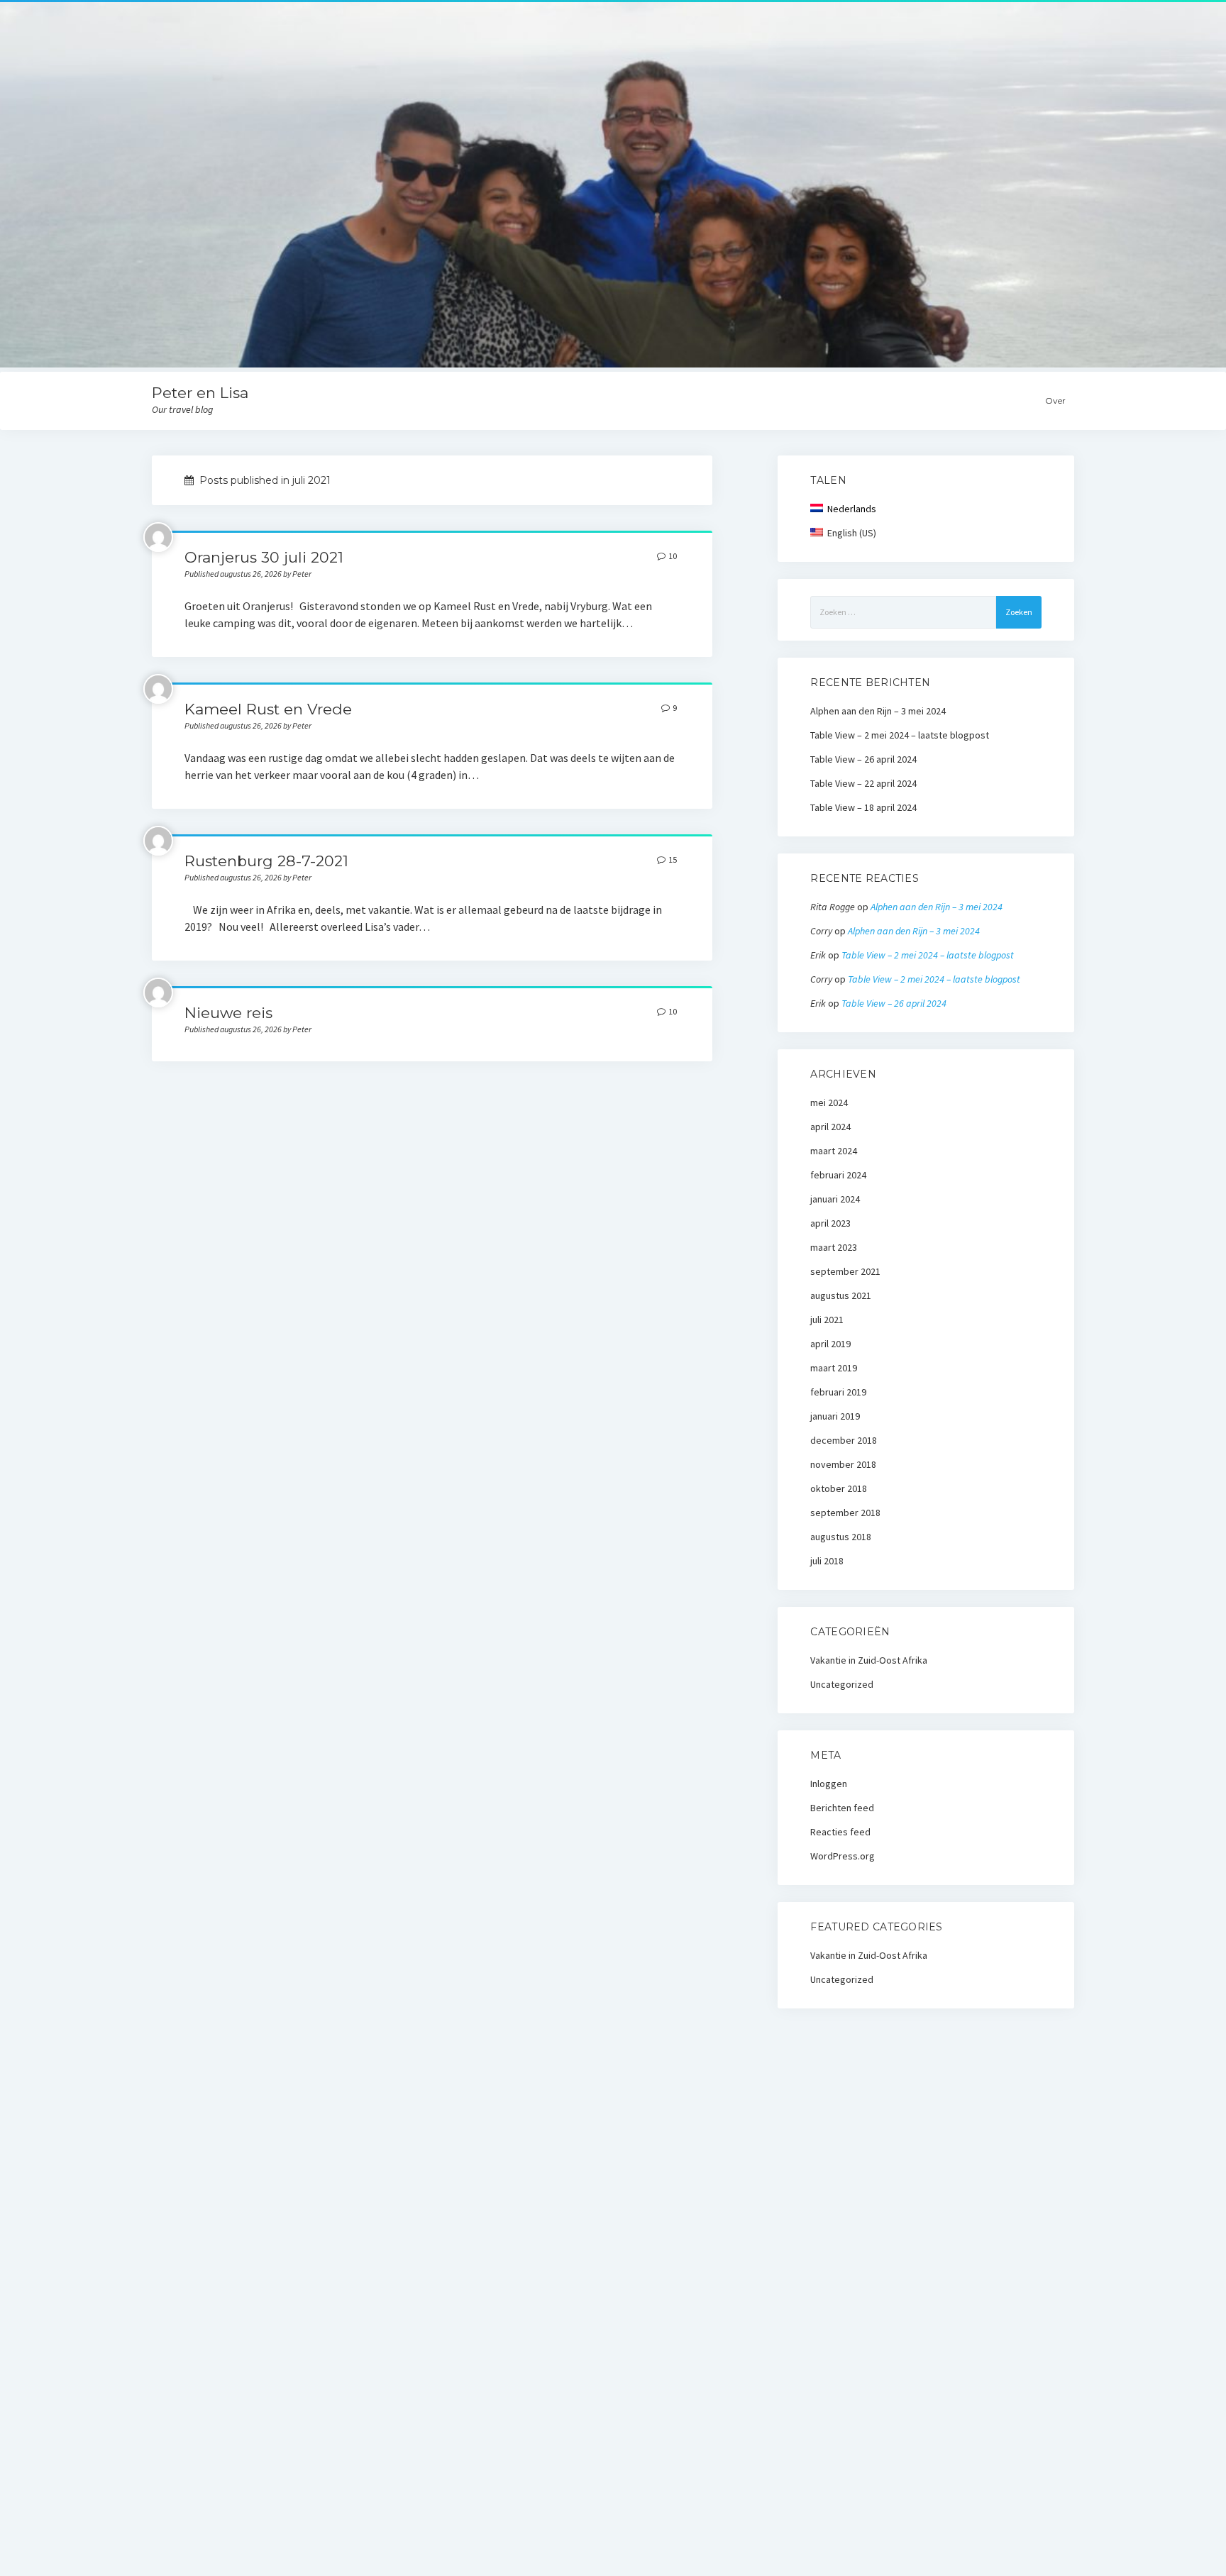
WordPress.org (843, 1856)
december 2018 (844, 1440)
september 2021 (845, 1271)
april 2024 (830, 1127)
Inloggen (829, 1784)
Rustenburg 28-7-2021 (266, 861)
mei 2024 (829, 1102)
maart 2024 (834, 1151)
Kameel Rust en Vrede (268, 709)
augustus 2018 (841, 1537)
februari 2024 (838, 1175)
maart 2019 (834, 1368)
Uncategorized (842, 1684)
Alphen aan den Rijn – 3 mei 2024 (878, 711)
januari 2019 (835, 1416)
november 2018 (843, 1464)
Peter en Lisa (200, 393)
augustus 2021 (841, 1295)
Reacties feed (840, 1832)
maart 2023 (834, 1247)
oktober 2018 (839, 1488)
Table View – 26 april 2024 (863, 759)
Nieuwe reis (228, 1013)
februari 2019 (838, 1392)
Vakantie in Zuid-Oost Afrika (869, 1660)
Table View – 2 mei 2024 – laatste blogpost (900, 735)
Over (1055, 400)
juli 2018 (827, 1561)
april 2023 (830, 1223)
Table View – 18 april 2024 (863, 807)
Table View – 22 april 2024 (863, 783)
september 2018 (845, 1513)
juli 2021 (827, 1320)
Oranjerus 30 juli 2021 (264, 557)
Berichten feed (842, 1808)
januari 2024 (835, 1199)
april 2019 (830, 1344)
